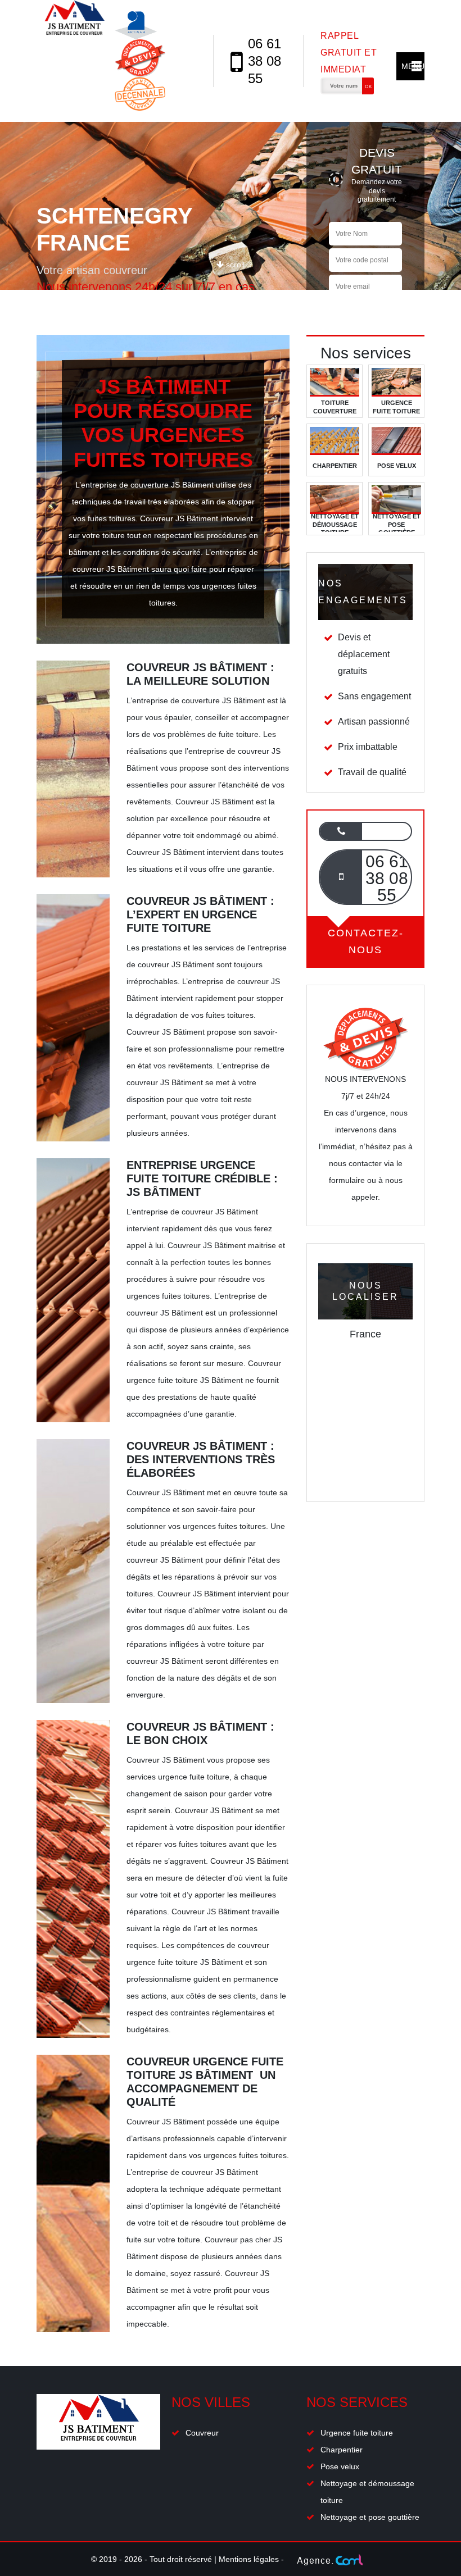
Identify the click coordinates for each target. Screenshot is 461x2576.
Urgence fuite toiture (357, 2433)
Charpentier (342, 2450)
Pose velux (340, 2466)
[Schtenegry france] (74, 61)
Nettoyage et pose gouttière (370, 2517)
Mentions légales (249, 2559)
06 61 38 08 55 (265, 61)
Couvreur (202, 2433)
